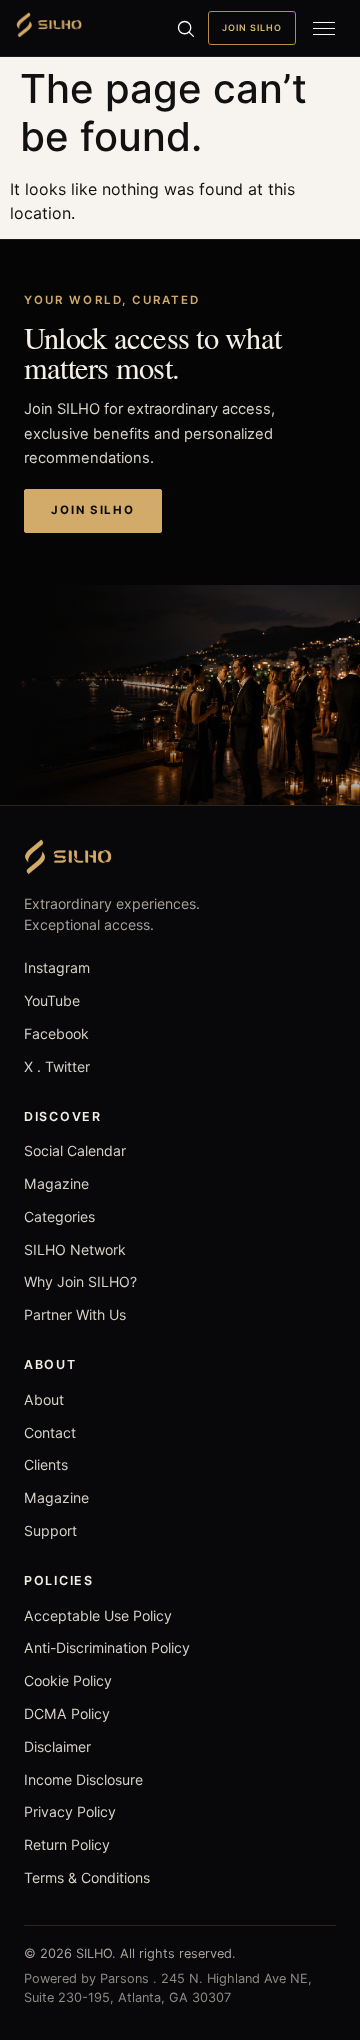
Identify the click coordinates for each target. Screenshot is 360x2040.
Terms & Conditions (87, 1877)
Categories (59, 1216)
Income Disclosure (83, 1779)
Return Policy (67, 1844)
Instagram (57, 967)
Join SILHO (252, 27)
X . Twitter (57, 1066)
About (44, 1399)
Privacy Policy (70, 1811)
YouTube (52, 1000)
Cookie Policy (68, 1680)
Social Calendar (75, 1150)
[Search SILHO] (185, 28)
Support (50, 1530)
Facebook (56, 1033)
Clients (46, 1464)
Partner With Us (75, 1314)
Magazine (56, 1183)
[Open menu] (324, 28)
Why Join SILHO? (80, 1281)
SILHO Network (75, 1249)
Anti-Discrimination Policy (107, 1647)
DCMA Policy (67, 1713)
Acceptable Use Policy (98, 1615)
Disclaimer (57, 1746)
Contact (50, 1432)
